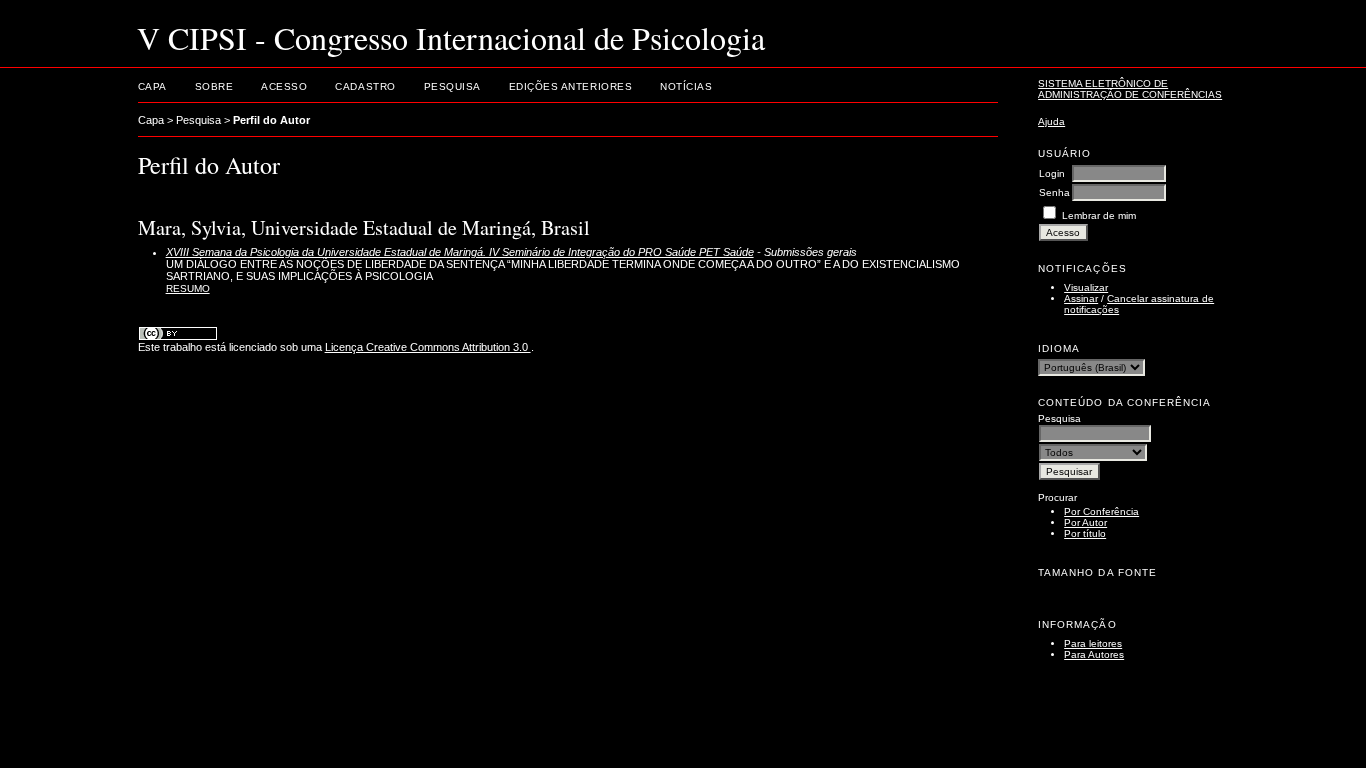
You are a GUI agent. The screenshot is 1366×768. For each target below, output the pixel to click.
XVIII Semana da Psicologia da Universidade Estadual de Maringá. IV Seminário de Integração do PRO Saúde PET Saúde (460, 252)
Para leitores (1093, 643)
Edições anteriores (570, 86)
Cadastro (365, 86)
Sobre (214, 86)
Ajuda (1051, 121)
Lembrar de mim (1099, 215)
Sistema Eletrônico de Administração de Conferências (1130, 89)
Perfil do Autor (271, 120)
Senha (1054, 192)
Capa (152, 86)
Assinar (1081, 298)
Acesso (284, 86)
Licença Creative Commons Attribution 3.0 (428, 347)
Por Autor (1085, 522)
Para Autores (1094, 654)
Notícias (686, 86)
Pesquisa (452, 86)
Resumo (188, 288)
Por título (1085, 533)
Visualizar (1086, 287)
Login (1052, 173)
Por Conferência (1101, 511)
